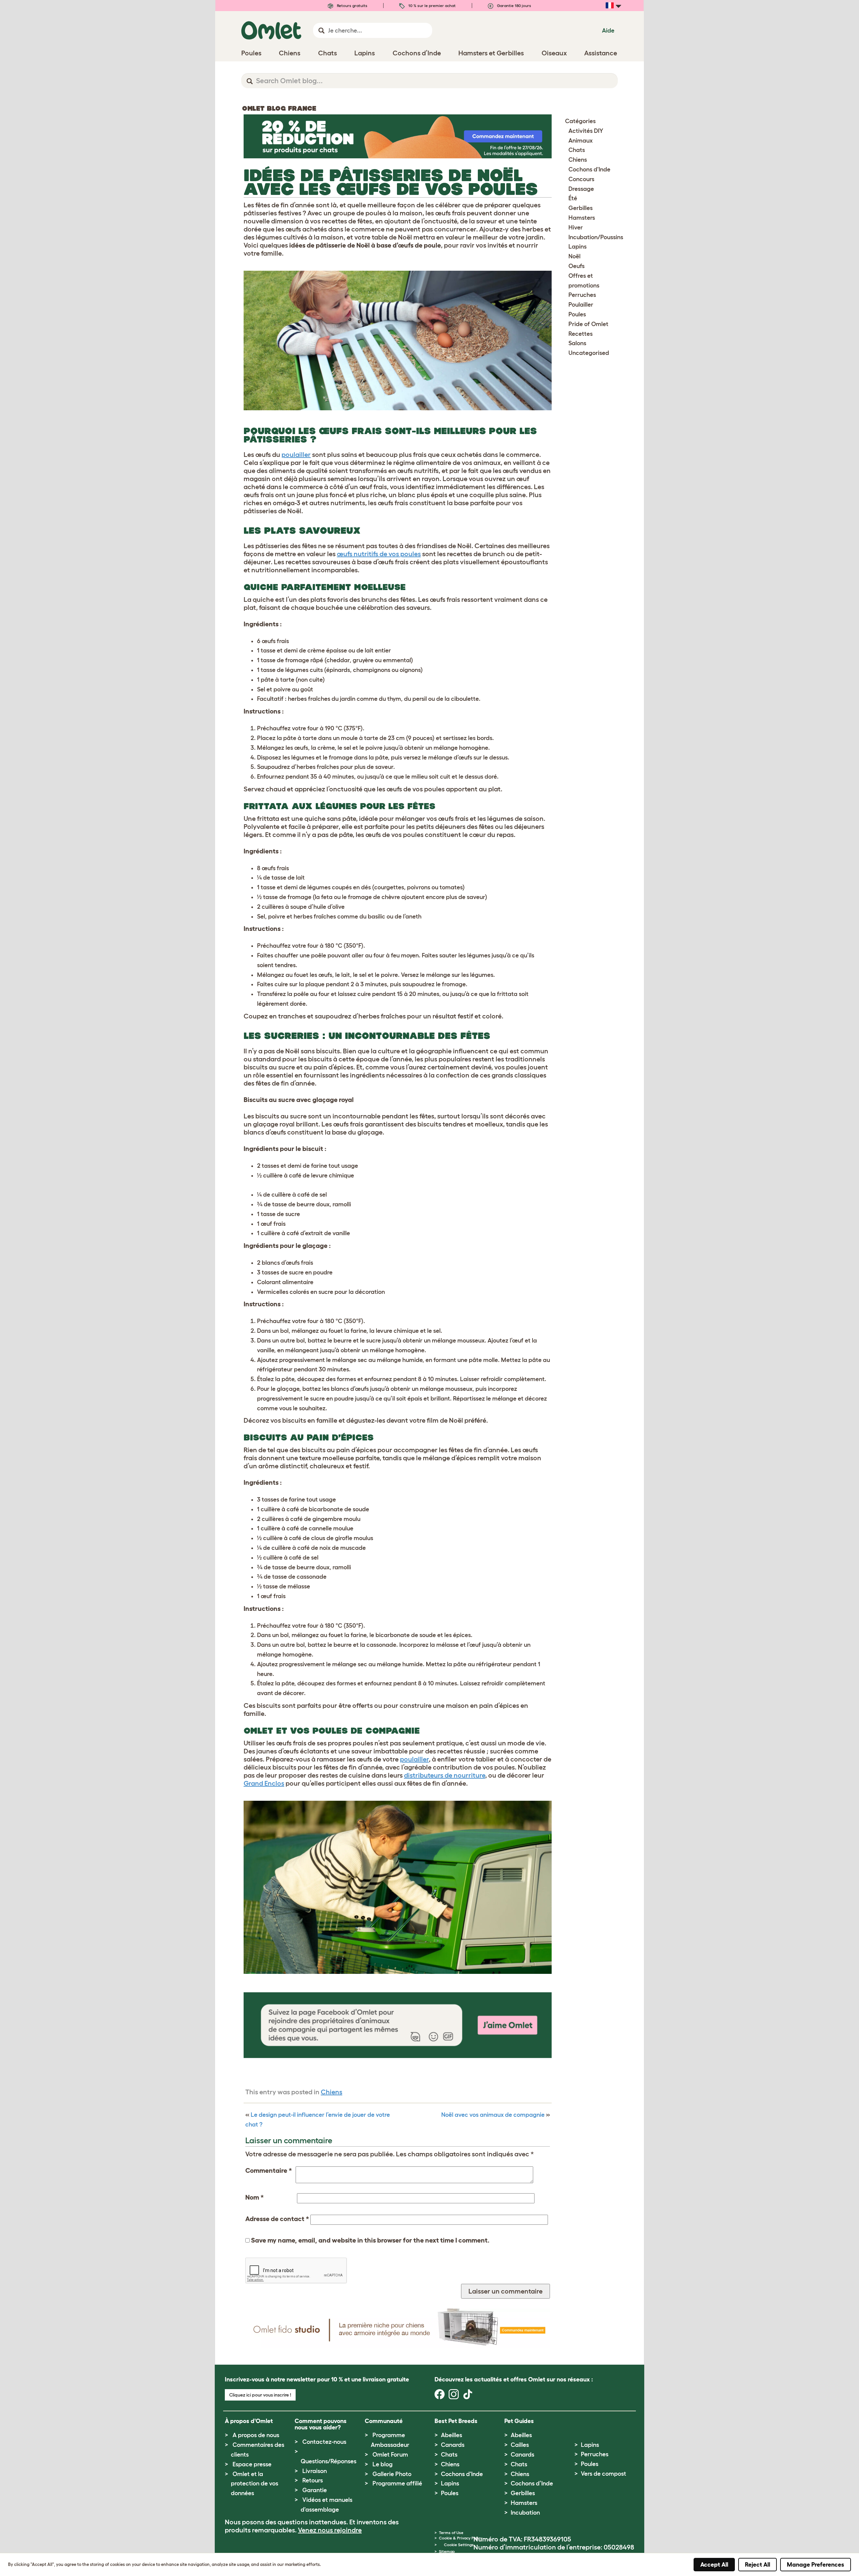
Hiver (576, 227)
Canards (453, 2445)
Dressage (581, 189)
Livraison (315, 2471)
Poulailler (581, 305)
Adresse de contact (277, 2219)
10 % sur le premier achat (432, 6)
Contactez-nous (324, 2442)
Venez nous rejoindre (330, 2530)
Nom (255, 2197)
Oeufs (576, 266)
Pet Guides (519, 2421)
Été (573, 198)
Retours (313, 2480)
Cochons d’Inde (532, 2483)
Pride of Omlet (588, 324)
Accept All (714, 2565)
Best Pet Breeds (456, 2421)
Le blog (383, 2464)
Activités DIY (586, 131)
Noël (574, 256)
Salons (577, 343)
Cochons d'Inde (589, 169)
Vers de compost (603, 2474)
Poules (577, 314)
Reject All (757, 2565)
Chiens (332, 2092)
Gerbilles (580, 208)
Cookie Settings (459, 2545)
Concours (581, 179)
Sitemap (447, 2551)
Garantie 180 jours (514, 6)
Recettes (580, 334)
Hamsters (582, 218)
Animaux (580, 141)
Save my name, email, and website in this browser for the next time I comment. (370, 2240)
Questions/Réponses (329, 2461)
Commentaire (269, 2170)
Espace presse (252, 2464)
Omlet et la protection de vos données (255, 2484)
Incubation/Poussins (596, 237)
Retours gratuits (352, 6)
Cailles (520, 2445)
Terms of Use (451, 2533)
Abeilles (451, 2435)
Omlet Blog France (279, 108)
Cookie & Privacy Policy (461, 2538)
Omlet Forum (390, 2455)
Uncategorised (589, 353)
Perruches (582, 295)
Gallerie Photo (392, 2474)
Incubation (525, 2513)
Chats (577, 150)
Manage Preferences (816, 2565)
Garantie (315, 2490)
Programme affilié (397, 2483)
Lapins (577, 247)
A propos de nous (256, 2435)
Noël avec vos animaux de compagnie (493, 2115)
